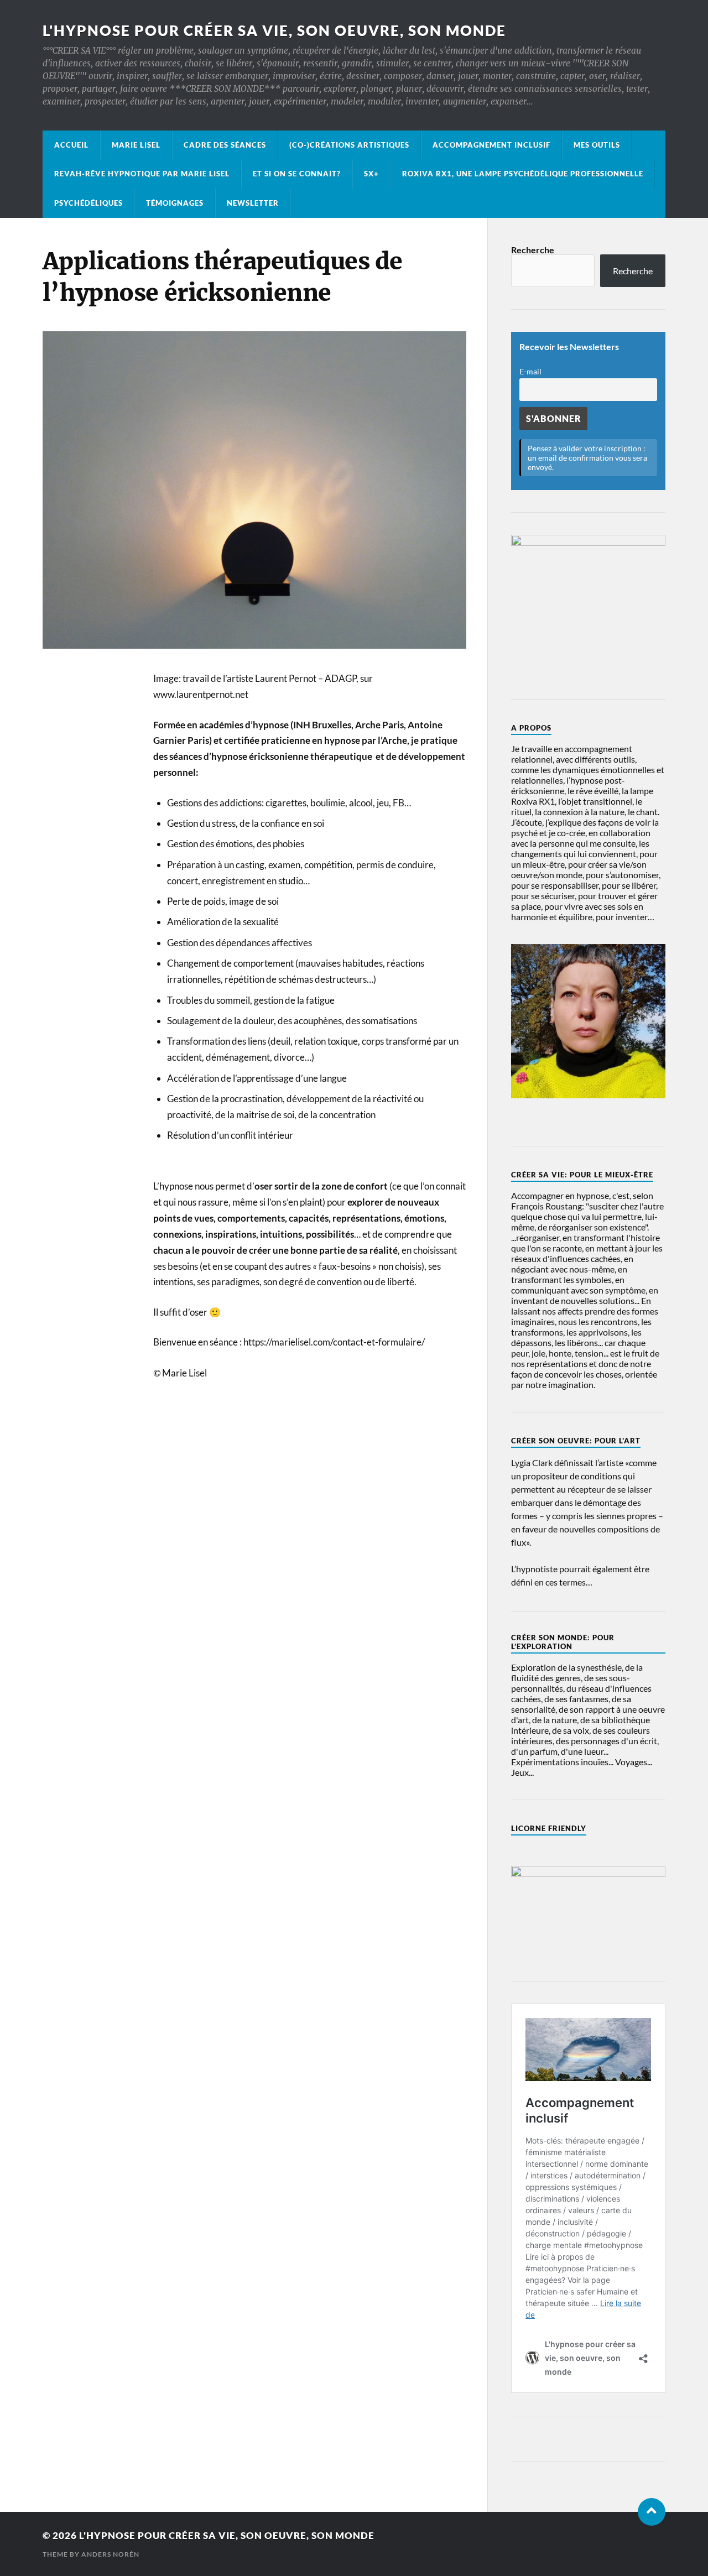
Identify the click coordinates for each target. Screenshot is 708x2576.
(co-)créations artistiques (349, 145)
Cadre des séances (225, 145)
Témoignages (175, 203)
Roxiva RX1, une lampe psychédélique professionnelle (523, 174)
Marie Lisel (136, 145)
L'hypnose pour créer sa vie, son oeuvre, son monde (274, 30)
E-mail (530, 371)
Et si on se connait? (297, 174)
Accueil (71, 145)
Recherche (533, 250)
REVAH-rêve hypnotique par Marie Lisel (142, 174)
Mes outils (597, 145)
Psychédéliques (88, 203)
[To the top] (652, 2512)
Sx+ (371, 174)
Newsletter (253, 203)
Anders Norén (110, 2554)
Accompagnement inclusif (491, 145)
